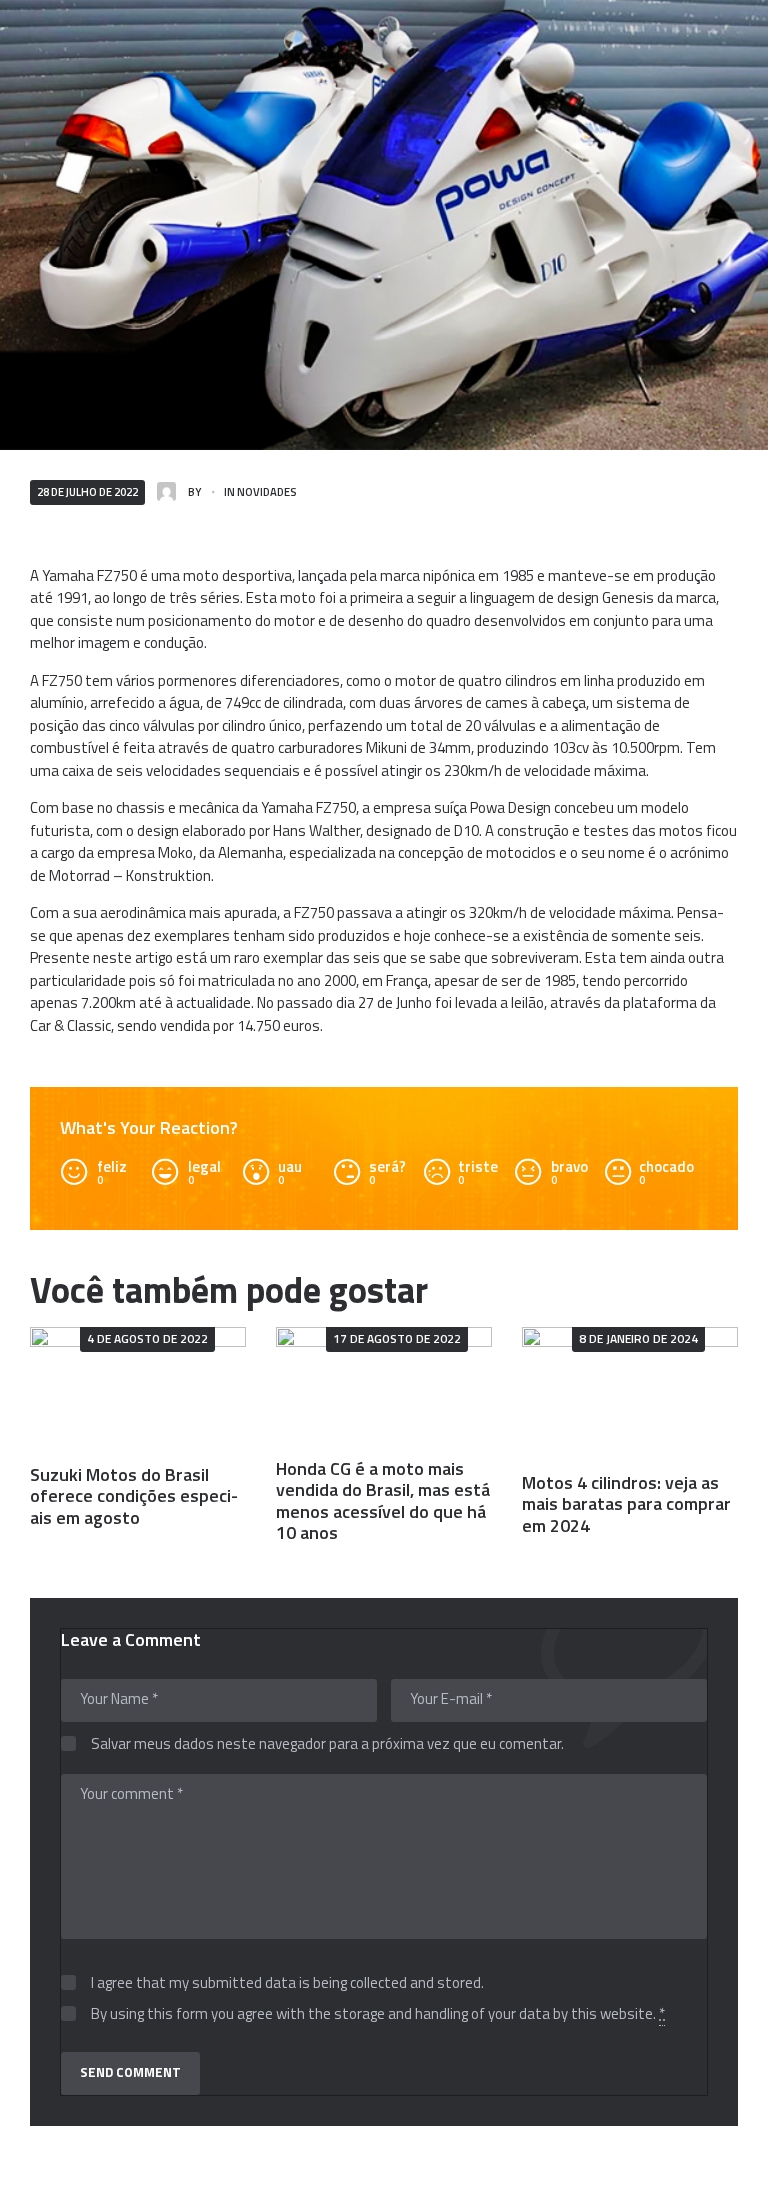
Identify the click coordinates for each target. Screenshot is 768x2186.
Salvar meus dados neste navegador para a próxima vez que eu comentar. (327, 1744)
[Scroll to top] (731, 2160)
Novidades (267, 491)
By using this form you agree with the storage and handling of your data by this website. (378, 2014)
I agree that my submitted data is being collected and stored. (287, 1983)
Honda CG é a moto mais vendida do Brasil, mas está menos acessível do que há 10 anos (383, 1500)
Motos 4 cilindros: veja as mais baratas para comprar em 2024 (626, 1504)
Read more (138, 1387)
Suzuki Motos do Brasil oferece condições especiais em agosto (134, 1496)
